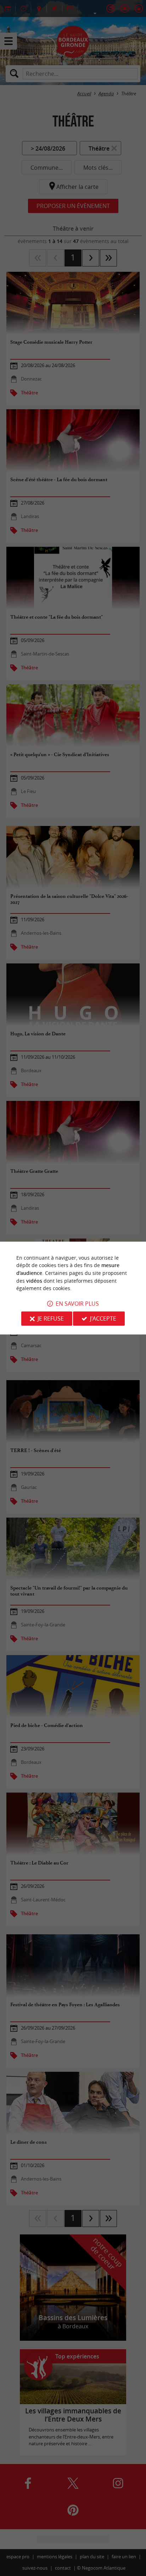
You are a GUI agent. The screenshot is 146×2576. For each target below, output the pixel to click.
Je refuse (51, 1318)
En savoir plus (77, 1304)
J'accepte (103, 1318)
